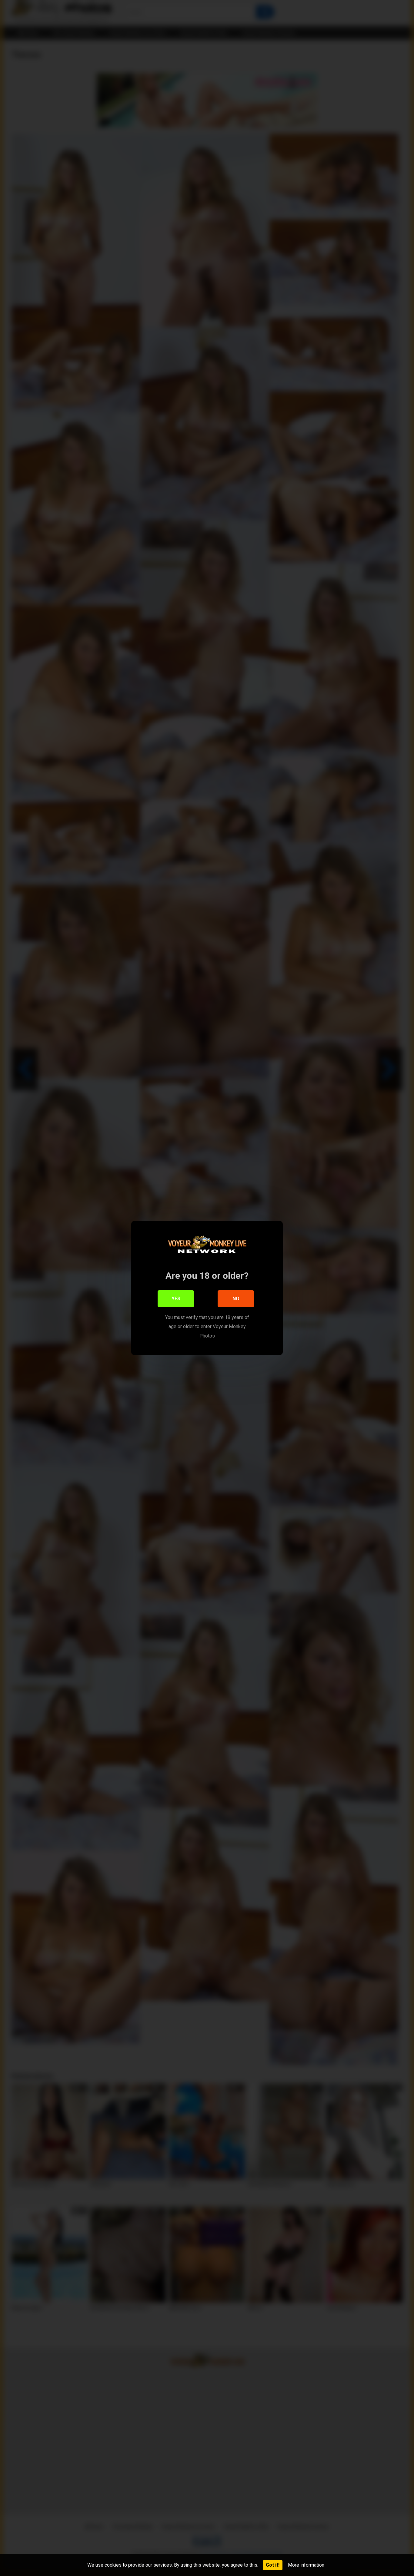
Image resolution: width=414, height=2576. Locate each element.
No (236, 1299)
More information (306, 2565)
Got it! (273, 2565)
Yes (176, 1299)
